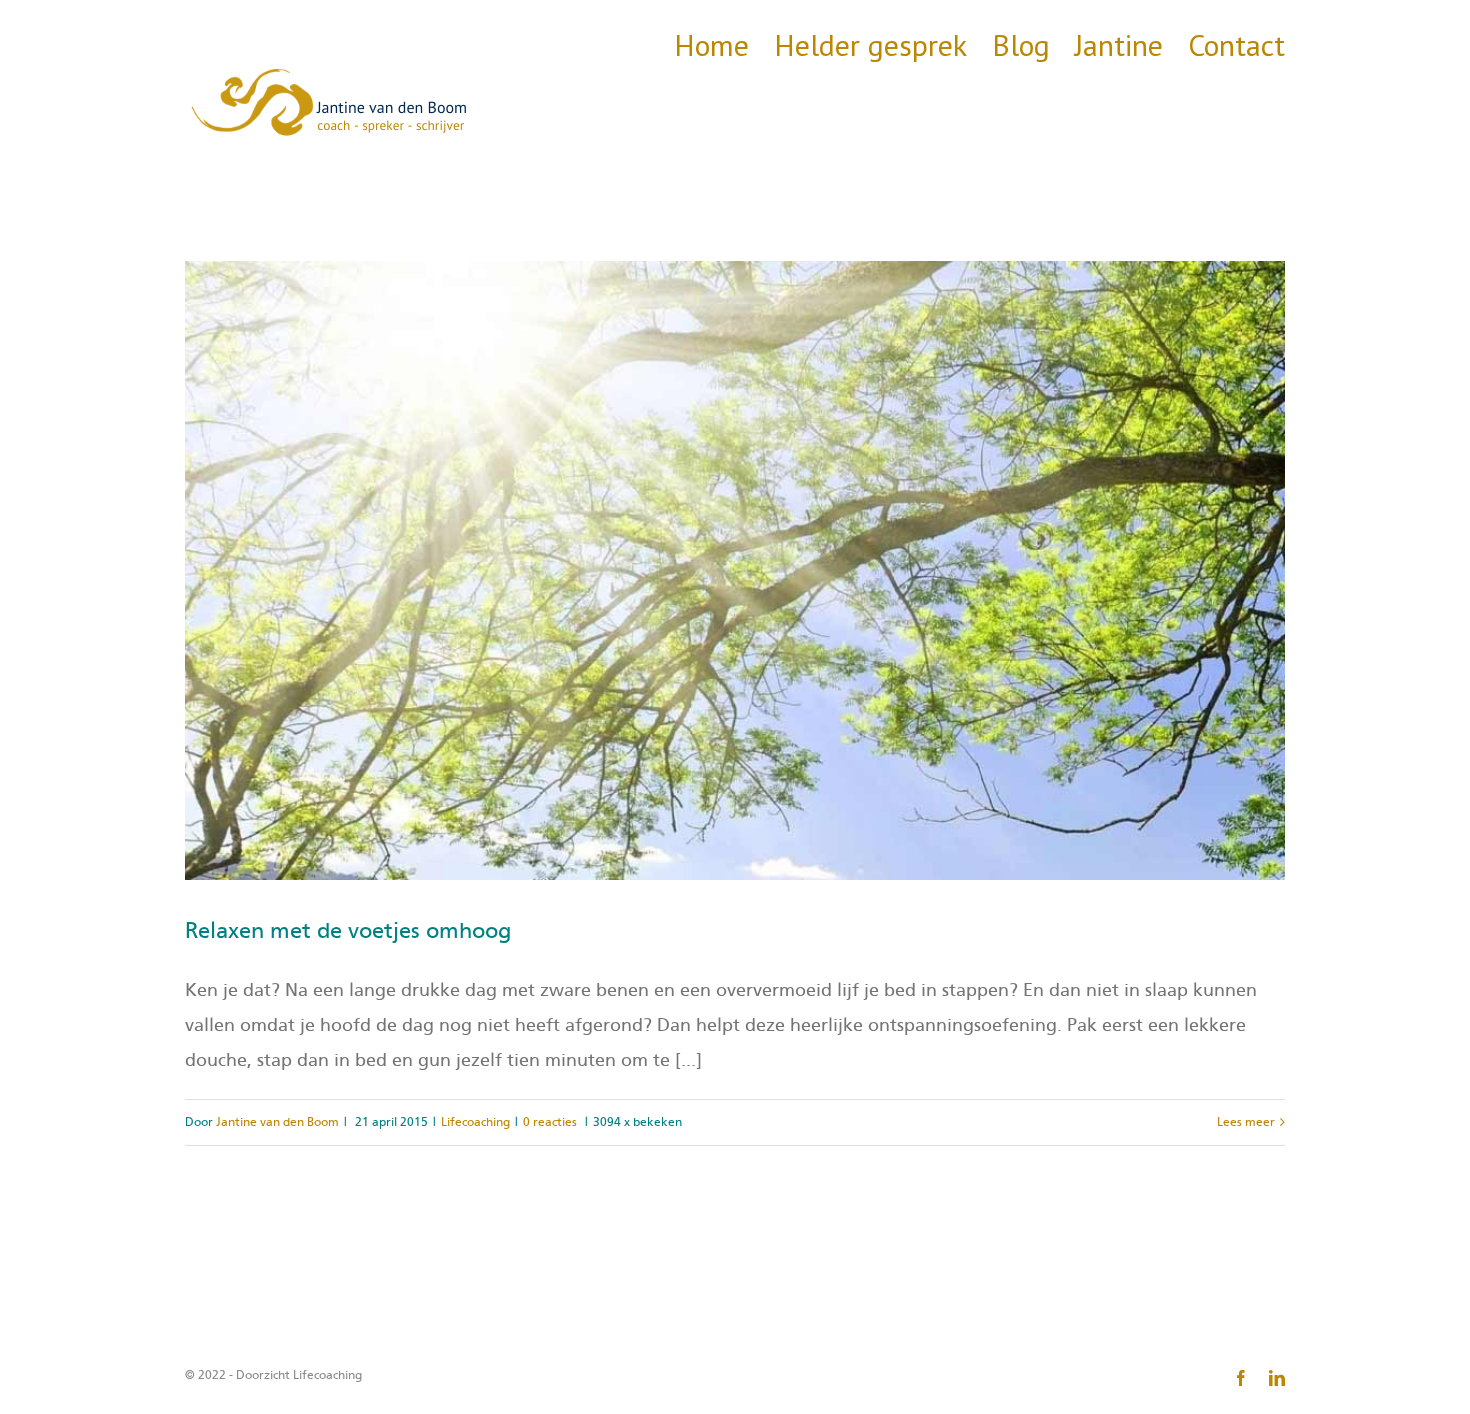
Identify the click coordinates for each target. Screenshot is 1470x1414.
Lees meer (1246, 1122)
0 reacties (550, 1122)
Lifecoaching (475, 1122)
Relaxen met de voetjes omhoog (348, 931)
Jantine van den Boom (277, 1122)
